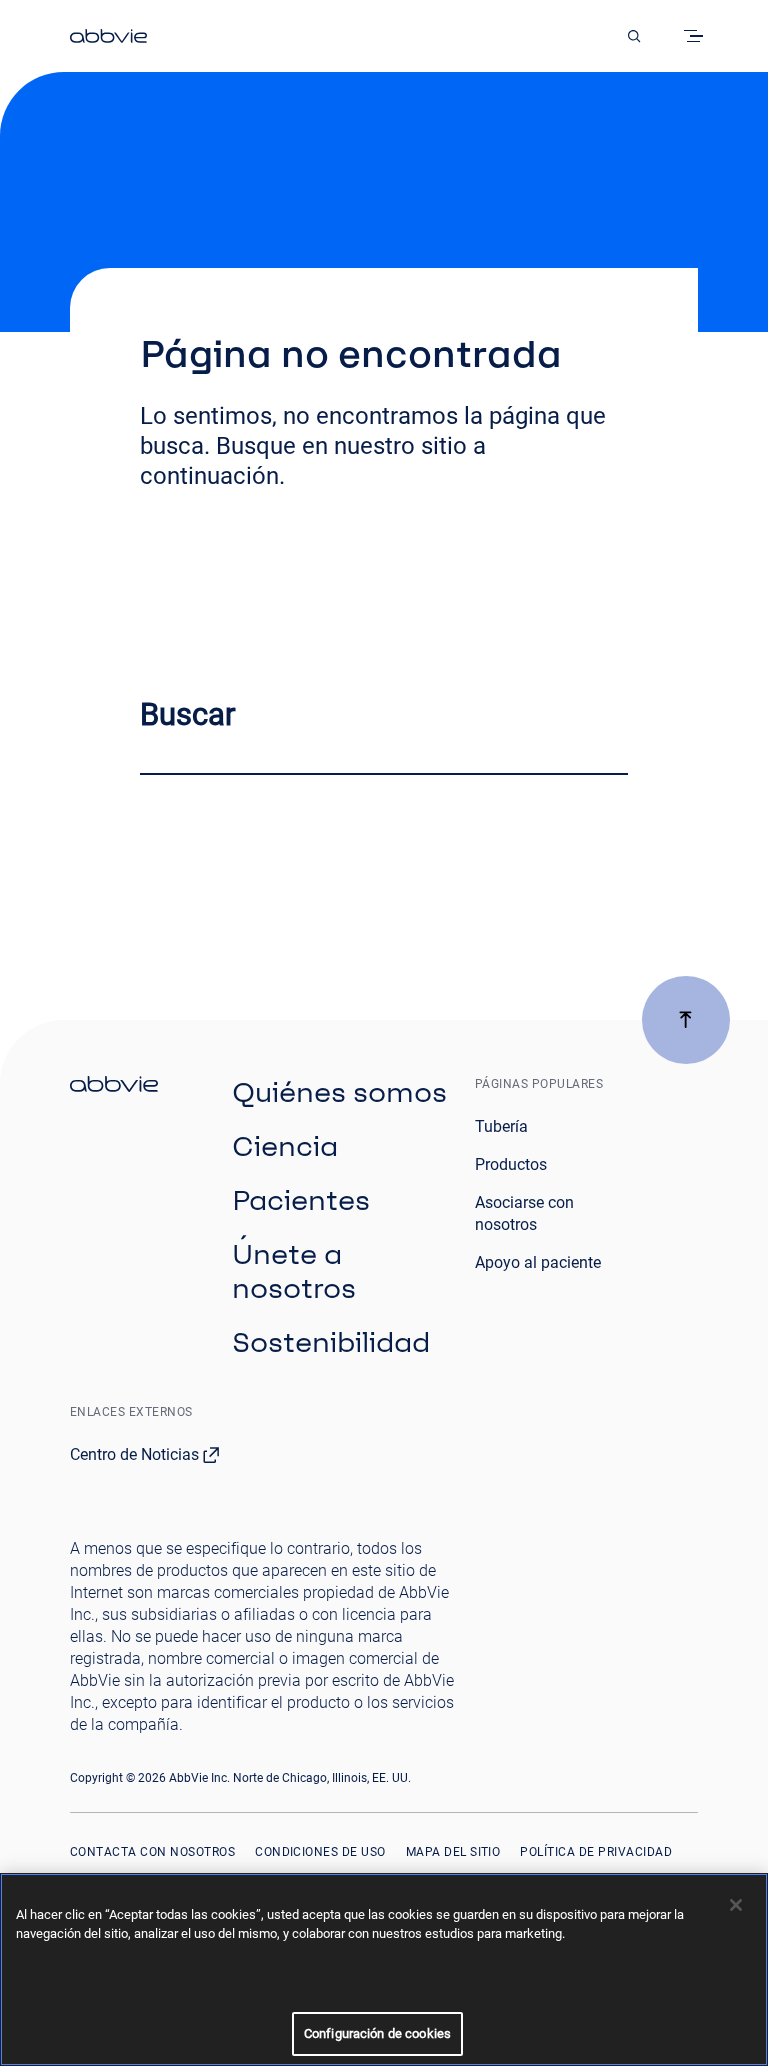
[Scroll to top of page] (686, 1020)
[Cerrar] (736, 1905)
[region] (384, 1969)
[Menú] (697, 36)
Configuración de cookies (377, 2033)
